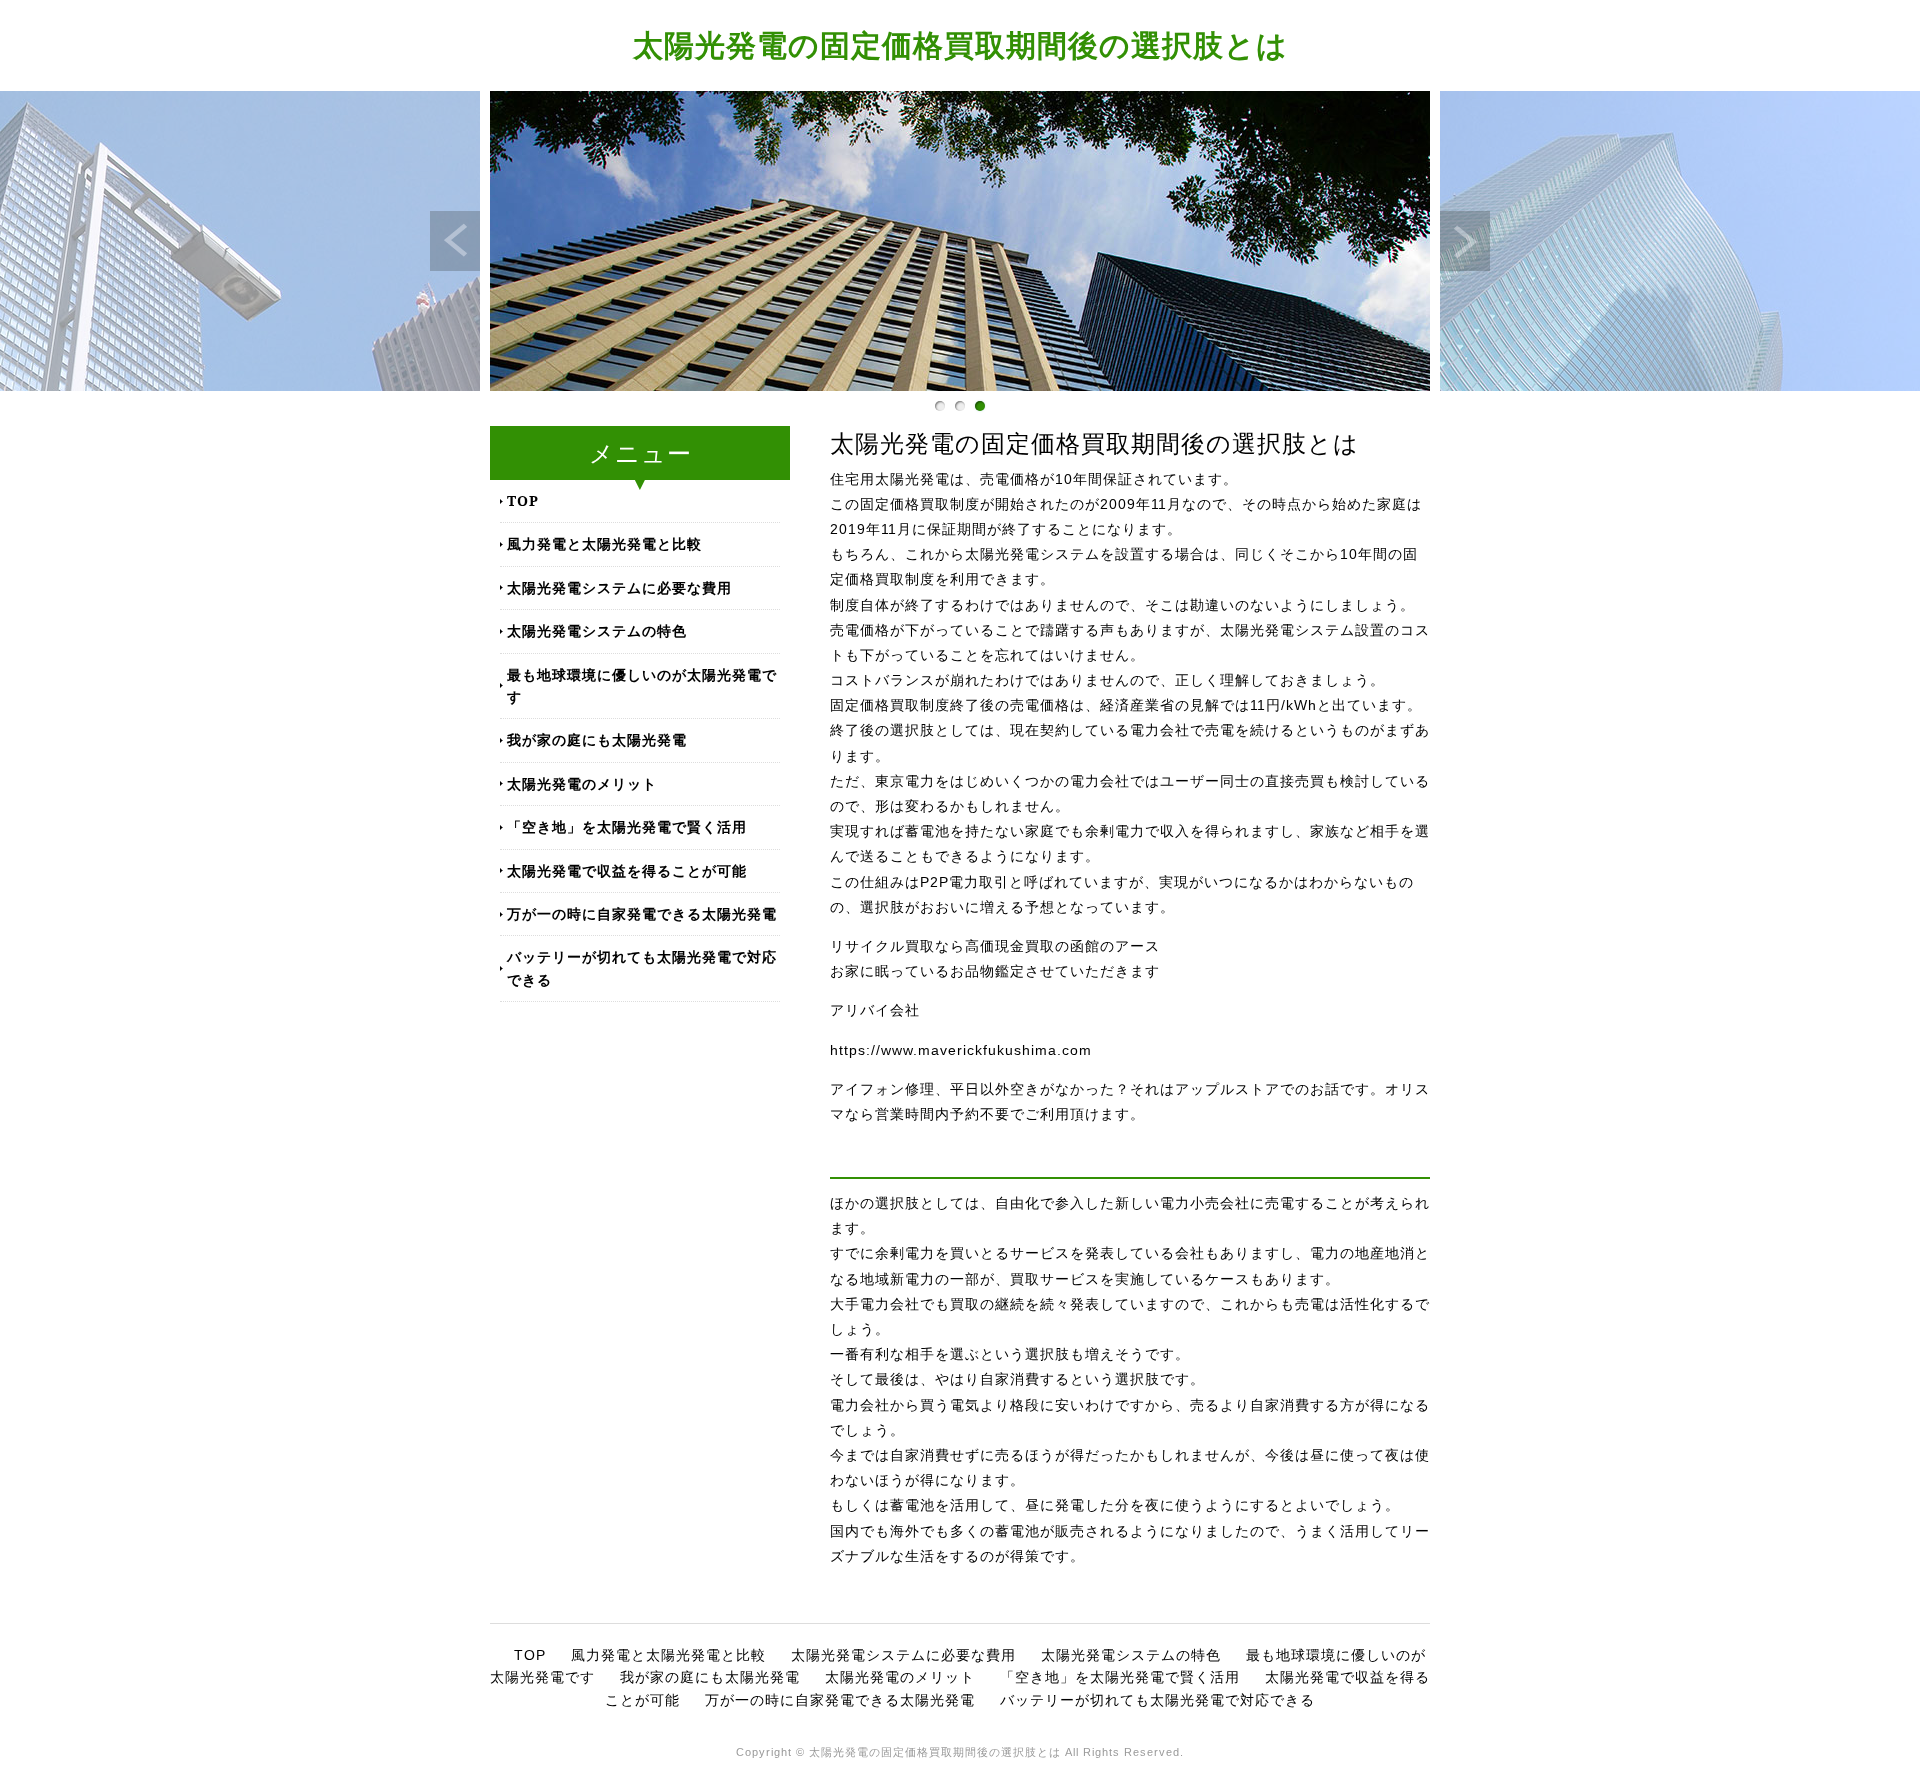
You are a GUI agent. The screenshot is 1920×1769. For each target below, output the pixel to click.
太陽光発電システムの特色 (597, 630)
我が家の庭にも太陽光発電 (597, 739)
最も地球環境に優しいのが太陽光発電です (642, 685)
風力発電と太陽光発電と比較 (604, 543)
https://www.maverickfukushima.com (961, 1050)
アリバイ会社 (875, 1010)
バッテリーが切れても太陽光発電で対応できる (642, 967)
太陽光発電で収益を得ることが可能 (627, 870)
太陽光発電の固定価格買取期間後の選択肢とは (960, 44)
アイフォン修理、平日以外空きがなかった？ (980, 1089)
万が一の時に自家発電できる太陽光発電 (642, 913)
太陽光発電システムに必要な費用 (619, 587)
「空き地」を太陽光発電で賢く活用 (627, 826)
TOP (523, 500)
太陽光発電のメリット (582, 783)
